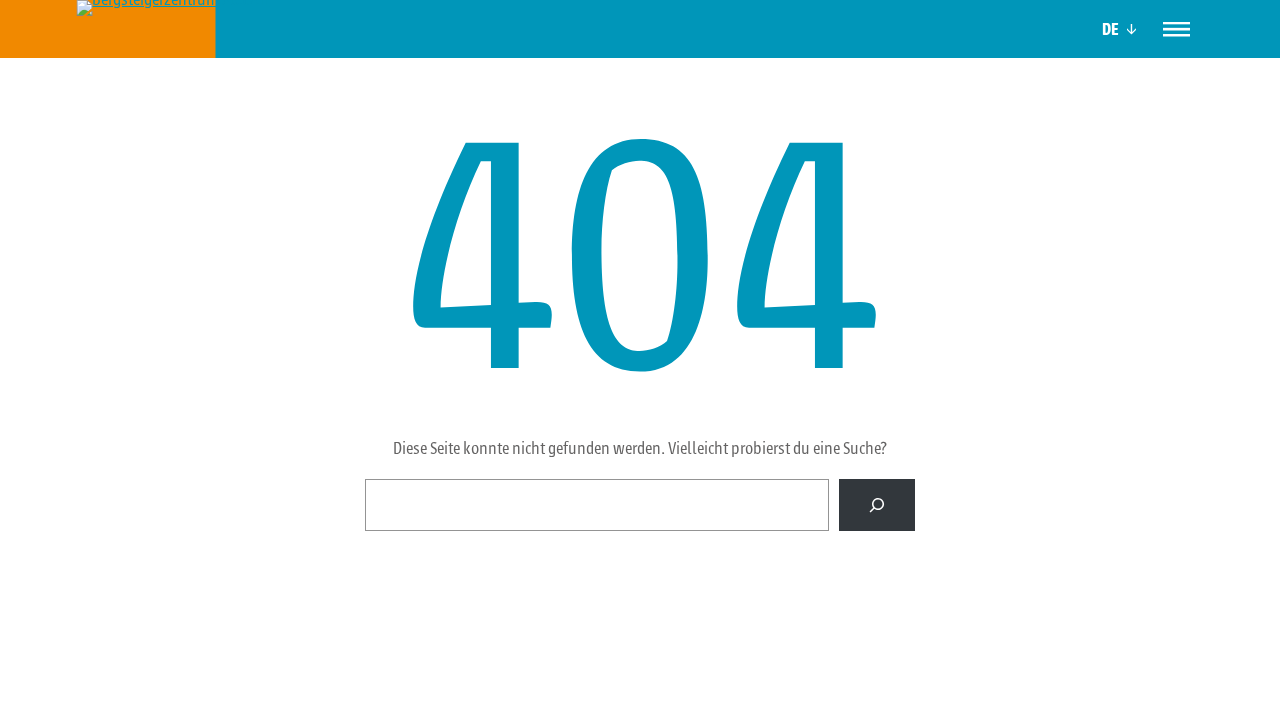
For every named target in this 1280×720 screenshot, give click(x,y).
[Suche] (877, 505)
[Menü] (1176, 28)
